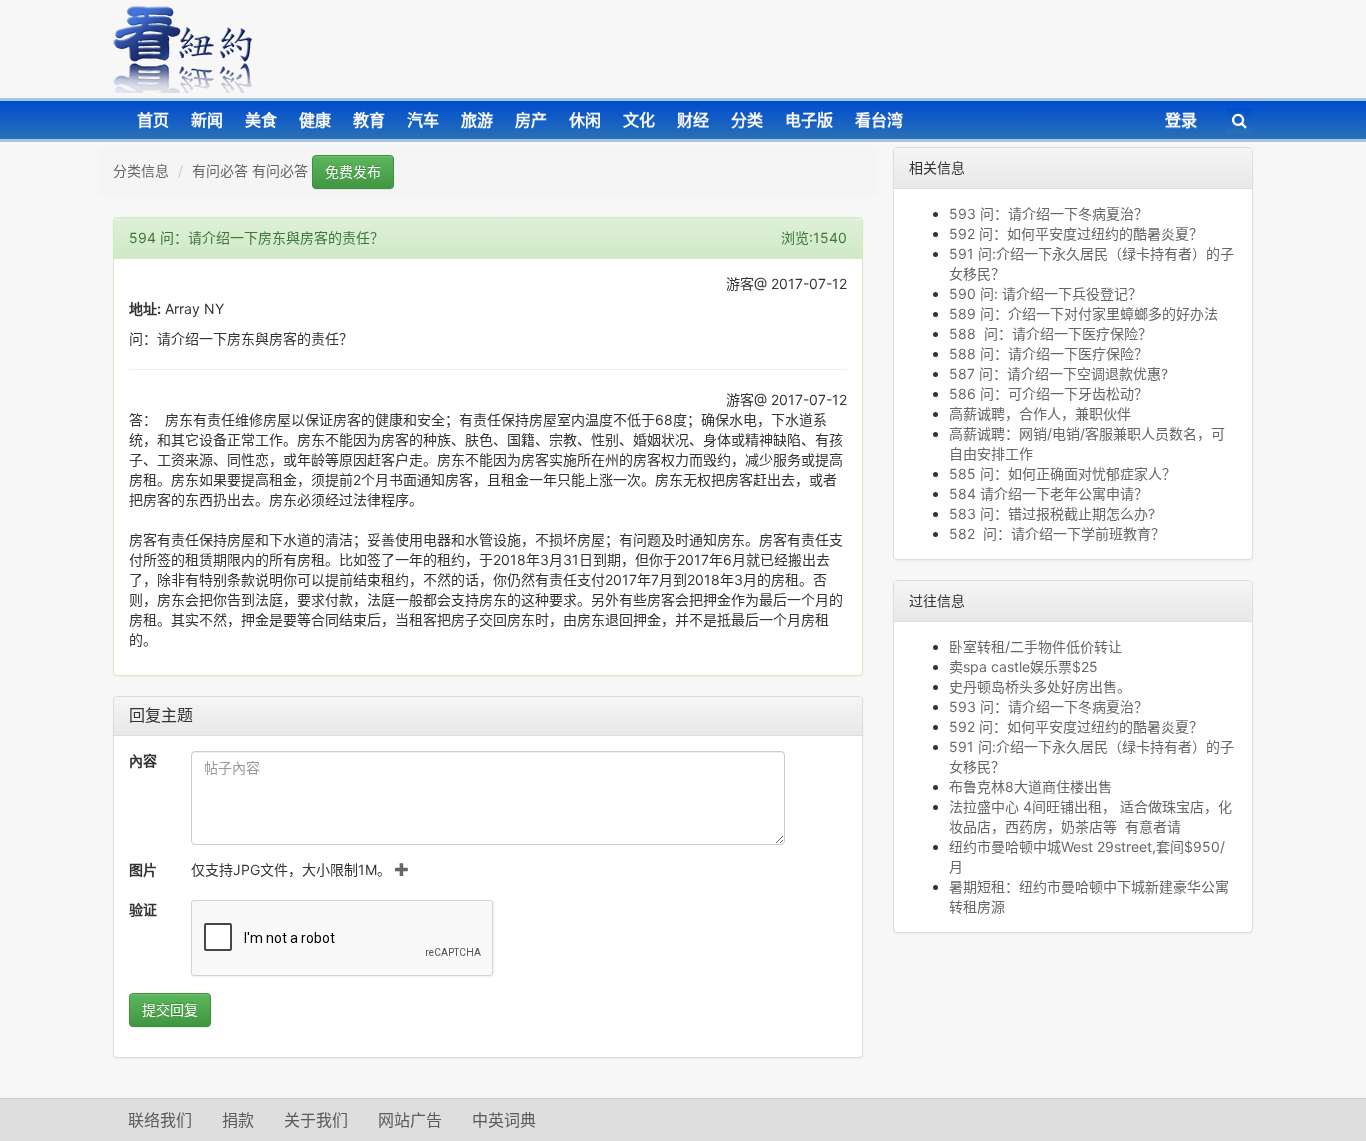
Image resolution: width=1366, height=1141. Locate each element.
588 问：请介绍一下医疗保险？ (1050, 333)
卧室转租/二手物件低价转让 (1035, 646)
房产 (531, 120)
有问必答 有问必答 (250, 170)
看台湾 (879, 120)
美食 (261, 120)
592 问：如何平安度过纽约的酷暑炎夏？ (1076, 233)
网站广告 (410, 1120)
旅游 (477, 120)
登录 (1181, 120)
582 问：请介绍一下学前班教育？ (1057, 533)
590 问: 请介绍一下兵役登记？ (1045, 293)
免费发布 (353, 171)
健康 (315, 120)
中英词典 (504, 1120)
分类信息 (141, 170)
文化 (639, 120)
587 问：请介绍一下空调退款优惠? (1058, 373)
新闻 (207, 120)
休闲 (585, 120)
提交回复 (170, 1009)
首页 (153, 120)
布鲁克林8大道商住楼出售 (1030, 786)
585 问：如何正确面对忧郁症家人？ (1066, 473)
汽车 (423, 120)
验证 (143, 909)
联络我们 (160, 1120)
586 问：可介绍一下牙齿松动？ (1048, 393)
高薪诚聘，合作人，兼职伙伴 (1040, 413)
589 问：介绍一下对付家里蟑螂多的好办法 (1083, 313)
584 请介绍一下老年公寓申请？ (1048, 493)
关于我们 (316, 1120)
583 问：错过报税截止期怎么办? (1056, 513)
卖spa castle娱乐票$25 (1023, 666)
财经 (693, 120)
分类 (747, 120)
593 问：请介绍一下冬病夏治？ (1048, 213)
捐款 (238, 1120)
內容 (143, 760)
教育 (369, 120)
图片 (143, 869)
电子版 (809, 120)
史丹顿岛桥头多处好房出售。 (1040, 686)
